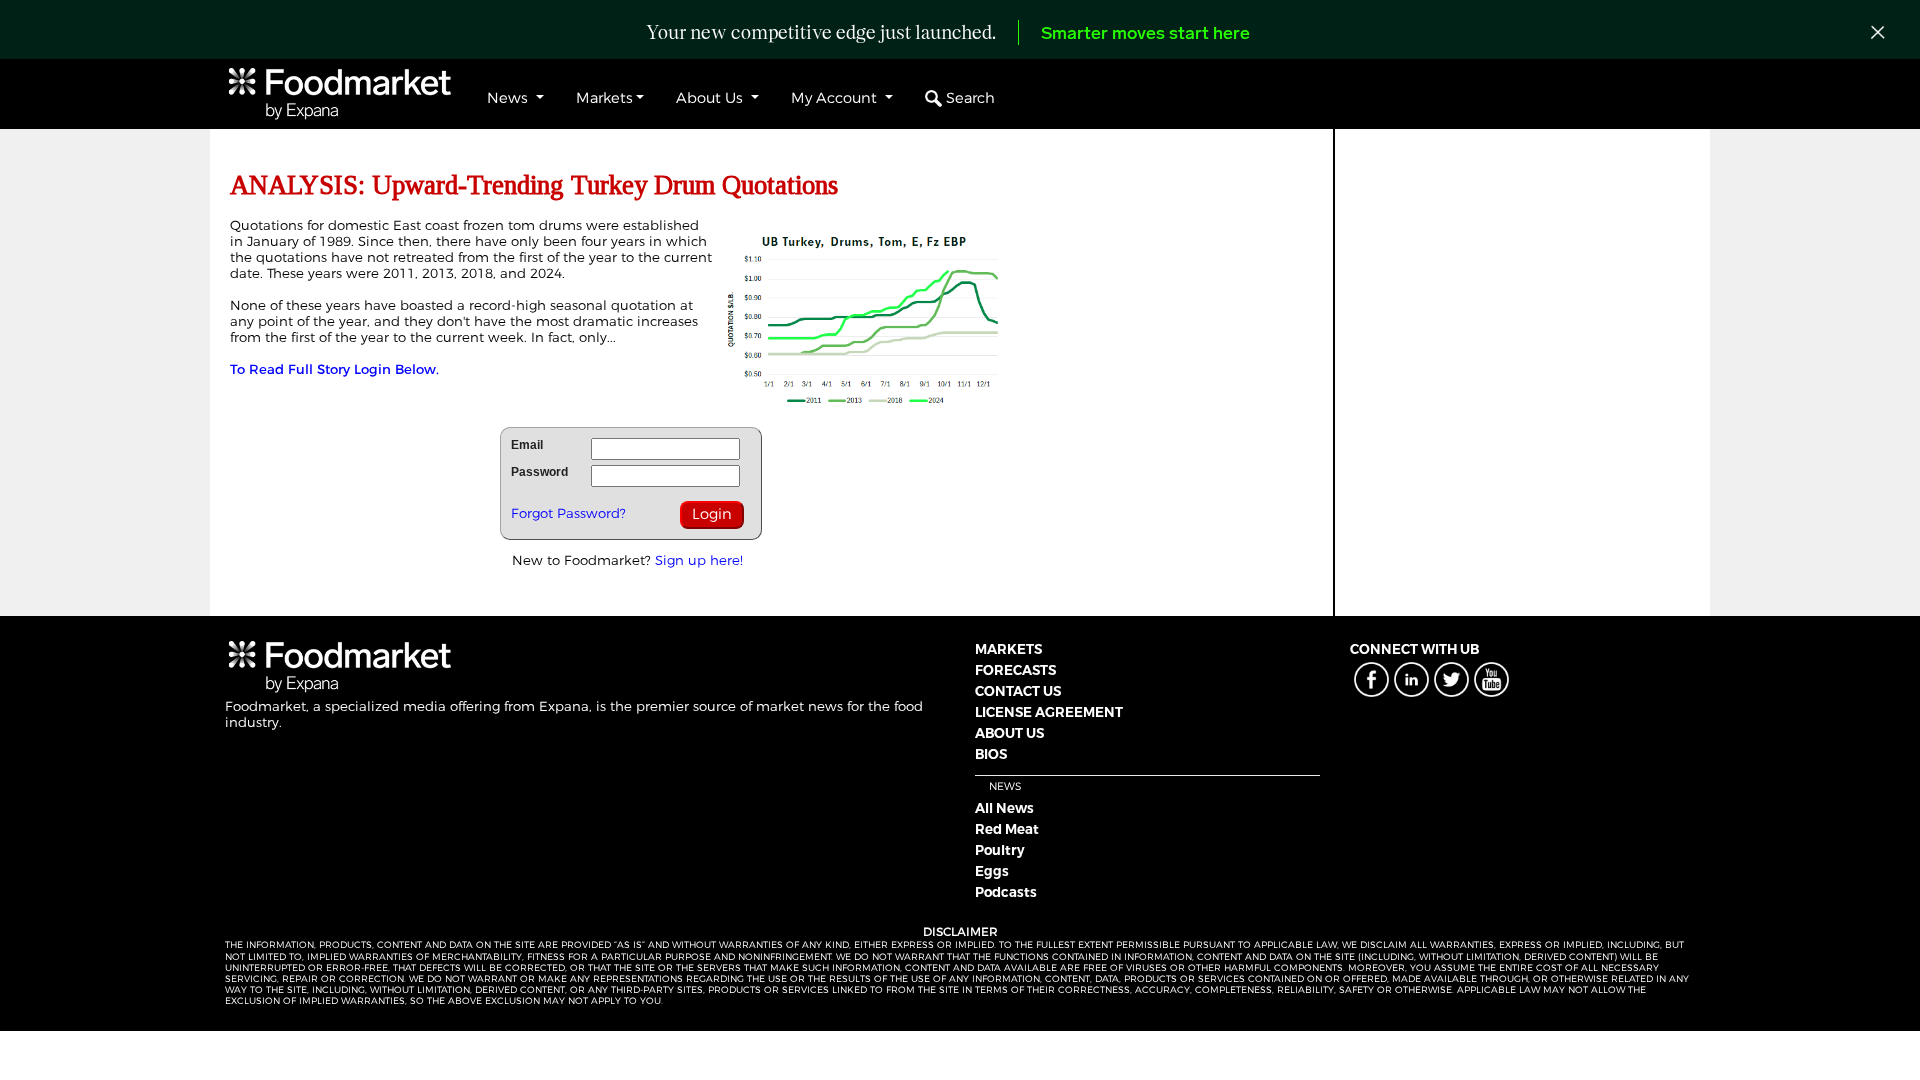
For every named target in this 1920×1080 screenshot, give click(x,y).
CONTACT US (1018, 691)
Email (527, 445)
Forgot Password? (568, 513)
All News (1004, 808)
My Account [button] (836, 98)
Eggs (992, 871)
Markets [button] (604, 98)
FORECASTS (1015, 670)
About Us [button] (711, 98)
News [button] (509, 98)
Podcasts (1006, 892)
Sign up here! (699, 560)
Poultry (1000, 850)
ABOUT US (1009, 733)
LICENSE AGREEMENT (1049, 712)
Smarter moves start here (1145, 35)
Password (539, 472)
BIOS (991, 754)
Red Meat (1007, 829)
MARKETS (1008, 649)
